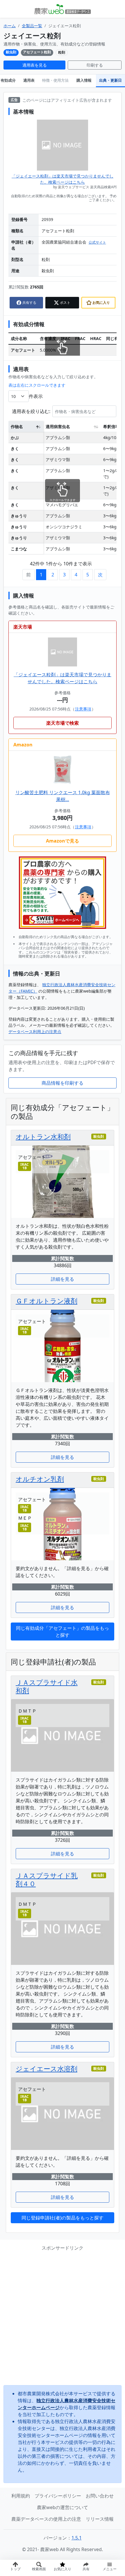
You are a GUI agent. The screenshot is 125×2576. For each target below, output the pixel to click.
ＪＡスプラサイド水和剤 (47, 1686)
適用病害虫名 (58, 426)
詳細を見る (63, 1279)
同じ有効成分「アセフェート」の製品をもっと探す (63, 1632)
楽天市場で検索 (63, 723)
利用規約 (21, 2496)
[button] (86, 2568)
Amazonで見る (63, 841)
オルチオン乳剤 (40, 1479)
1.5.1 (77, 2538)
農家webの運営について (63, 2507)
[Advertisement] (63, 2318)
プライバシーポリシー (58, 2496)
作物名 (17, 426)
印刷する (95, 65)
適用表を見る (35, 65)
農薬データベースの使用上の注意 (46, 2519)
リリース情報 (100, 2519)
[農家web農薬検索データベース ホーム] (63, 9)
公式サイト (97, 242)
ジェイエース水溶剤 (47, 2069)
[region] (63, 486)
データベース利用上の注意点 (35, 1032)
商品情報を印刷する (63, 1083)
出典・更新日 (110, 80)
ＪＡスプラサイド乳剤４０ (47, 1879)
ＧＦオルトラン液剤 (47, 1301)
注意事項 (83, 709)
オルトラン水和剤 (43, 1137)
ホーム (10, 26)
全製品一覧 (32, 26)
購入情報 (84, 80)
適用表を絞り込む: (31, 411)
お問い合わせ (100, 2496)
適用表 (29, 80)
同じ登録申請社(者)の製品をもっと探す (63, 2218)
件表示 (36, 396)
